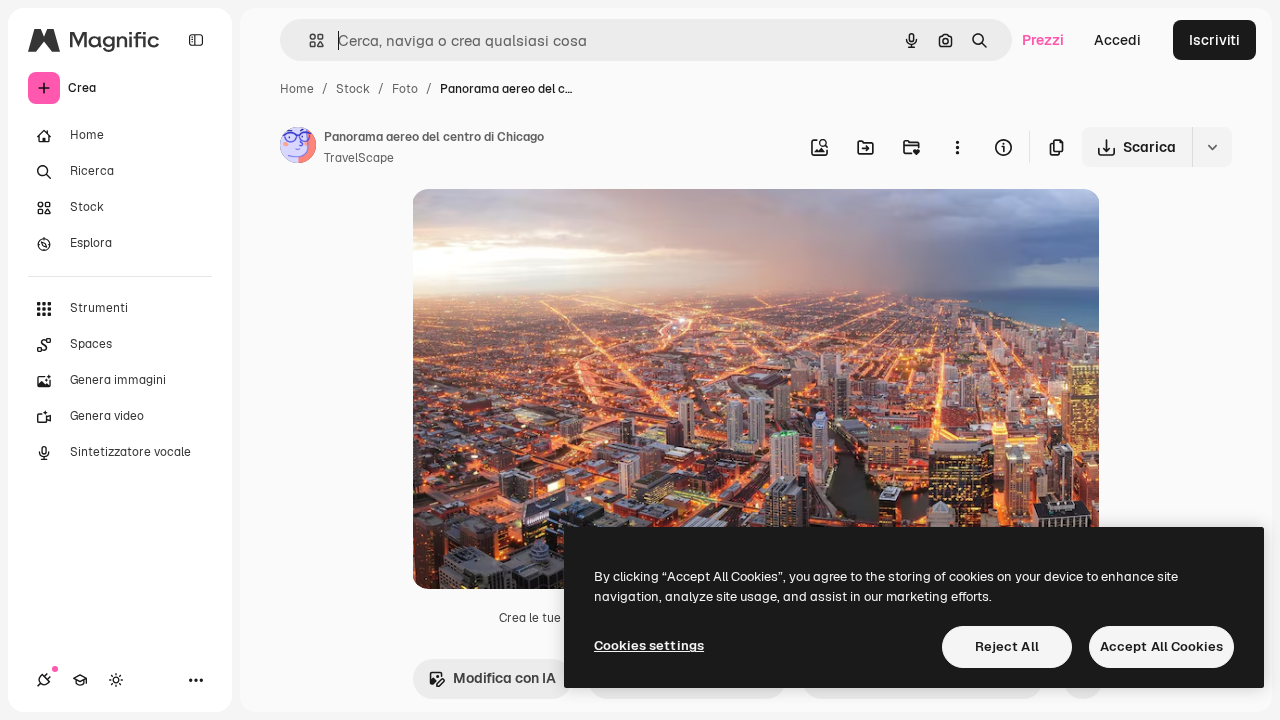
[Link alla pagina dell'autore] (298, 148)
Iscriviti (1214, 40)
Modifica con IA (504, 678)
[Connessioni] (44, 680)
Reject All (1007, 646)
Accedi (1117, 40)
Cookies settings (649, 645)
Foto (405, 89)
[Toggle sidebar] (196, 40)
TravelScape (359, 158)
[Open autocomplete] (308, 40)
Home (297, 89)
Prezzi (1043, 40)
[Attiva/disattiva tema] (116, 680)
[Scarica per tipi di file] (1212, 147)
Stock (353, 89)
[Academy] (80, 680)
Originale (544, 227)
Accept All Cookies (1161, 646)
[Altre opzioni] (957, 147)
